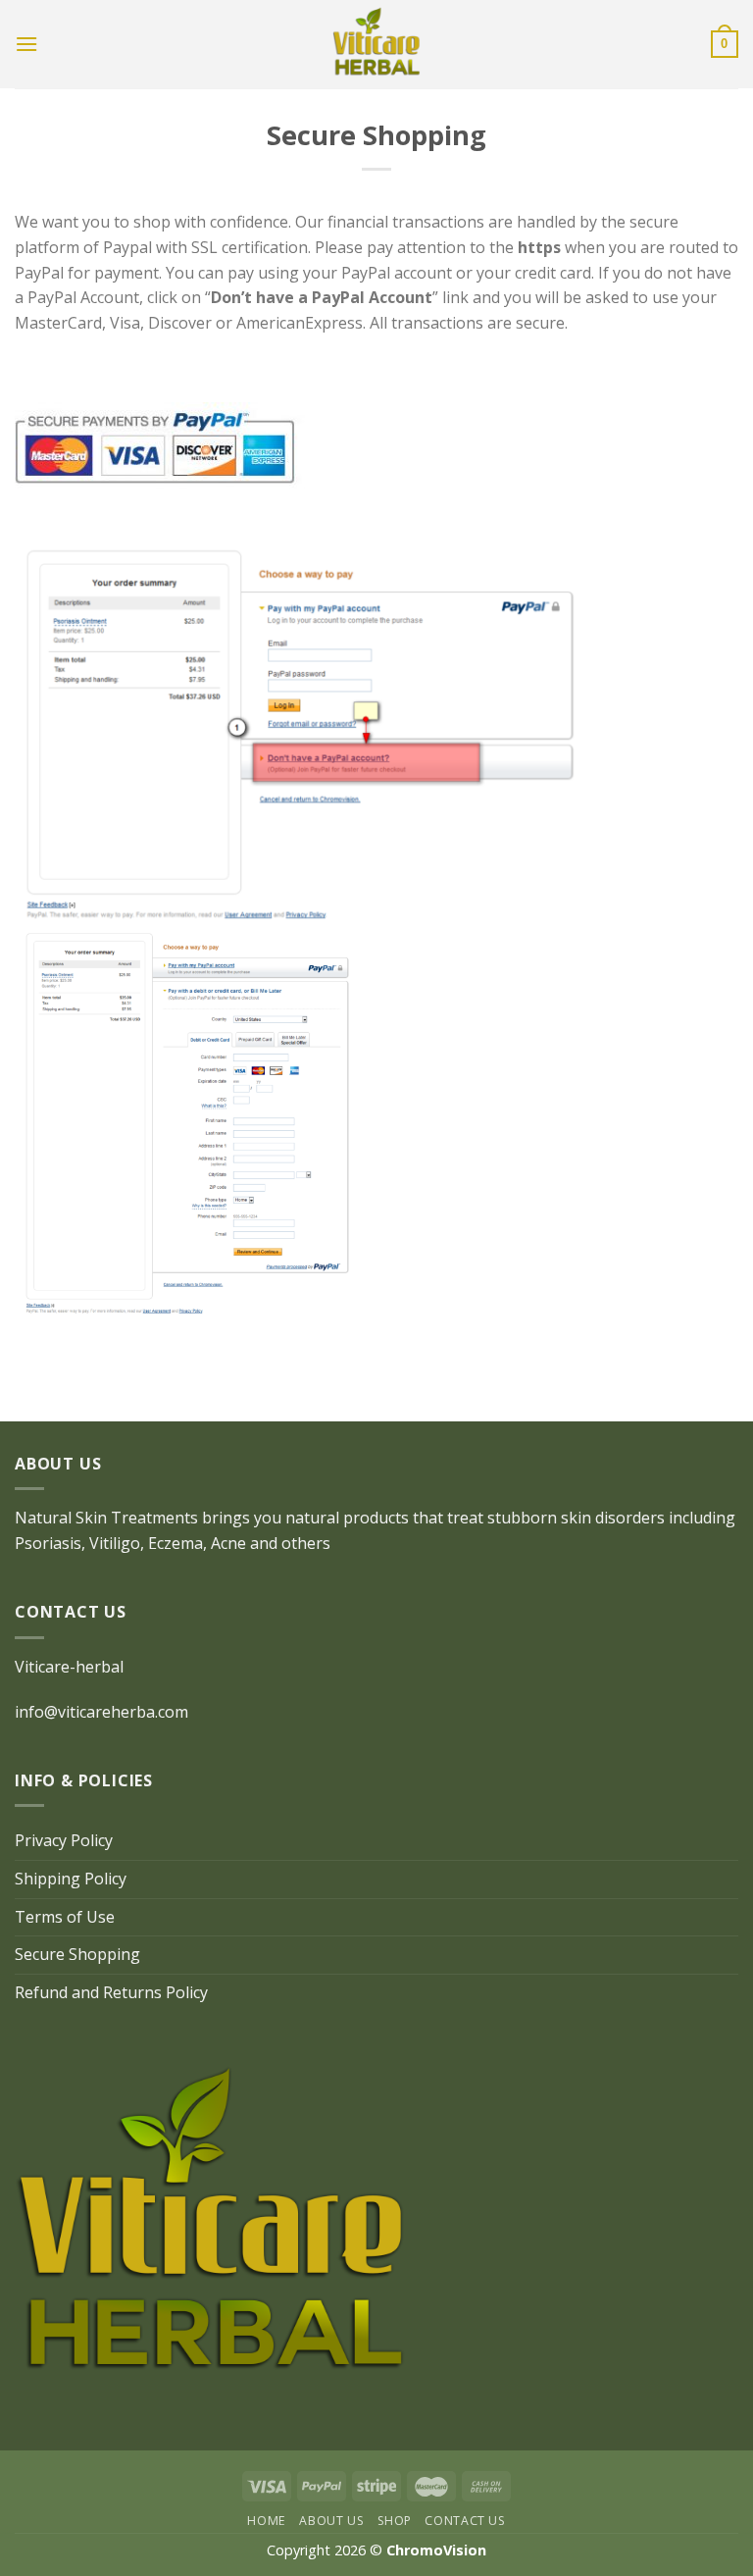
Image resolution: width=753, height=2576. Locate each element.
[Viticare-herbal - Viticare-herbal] (376, 44)
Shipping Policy (71, 1879)
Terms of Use (65, 1917)
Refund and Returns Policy (111, 1992)
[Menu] (26, 44)
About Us (331, 2521)
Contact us (465, 2521)
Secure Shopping (77, 1954)
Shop (395, 2521)
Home (266, 2521)
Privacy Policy (64, 1840)
